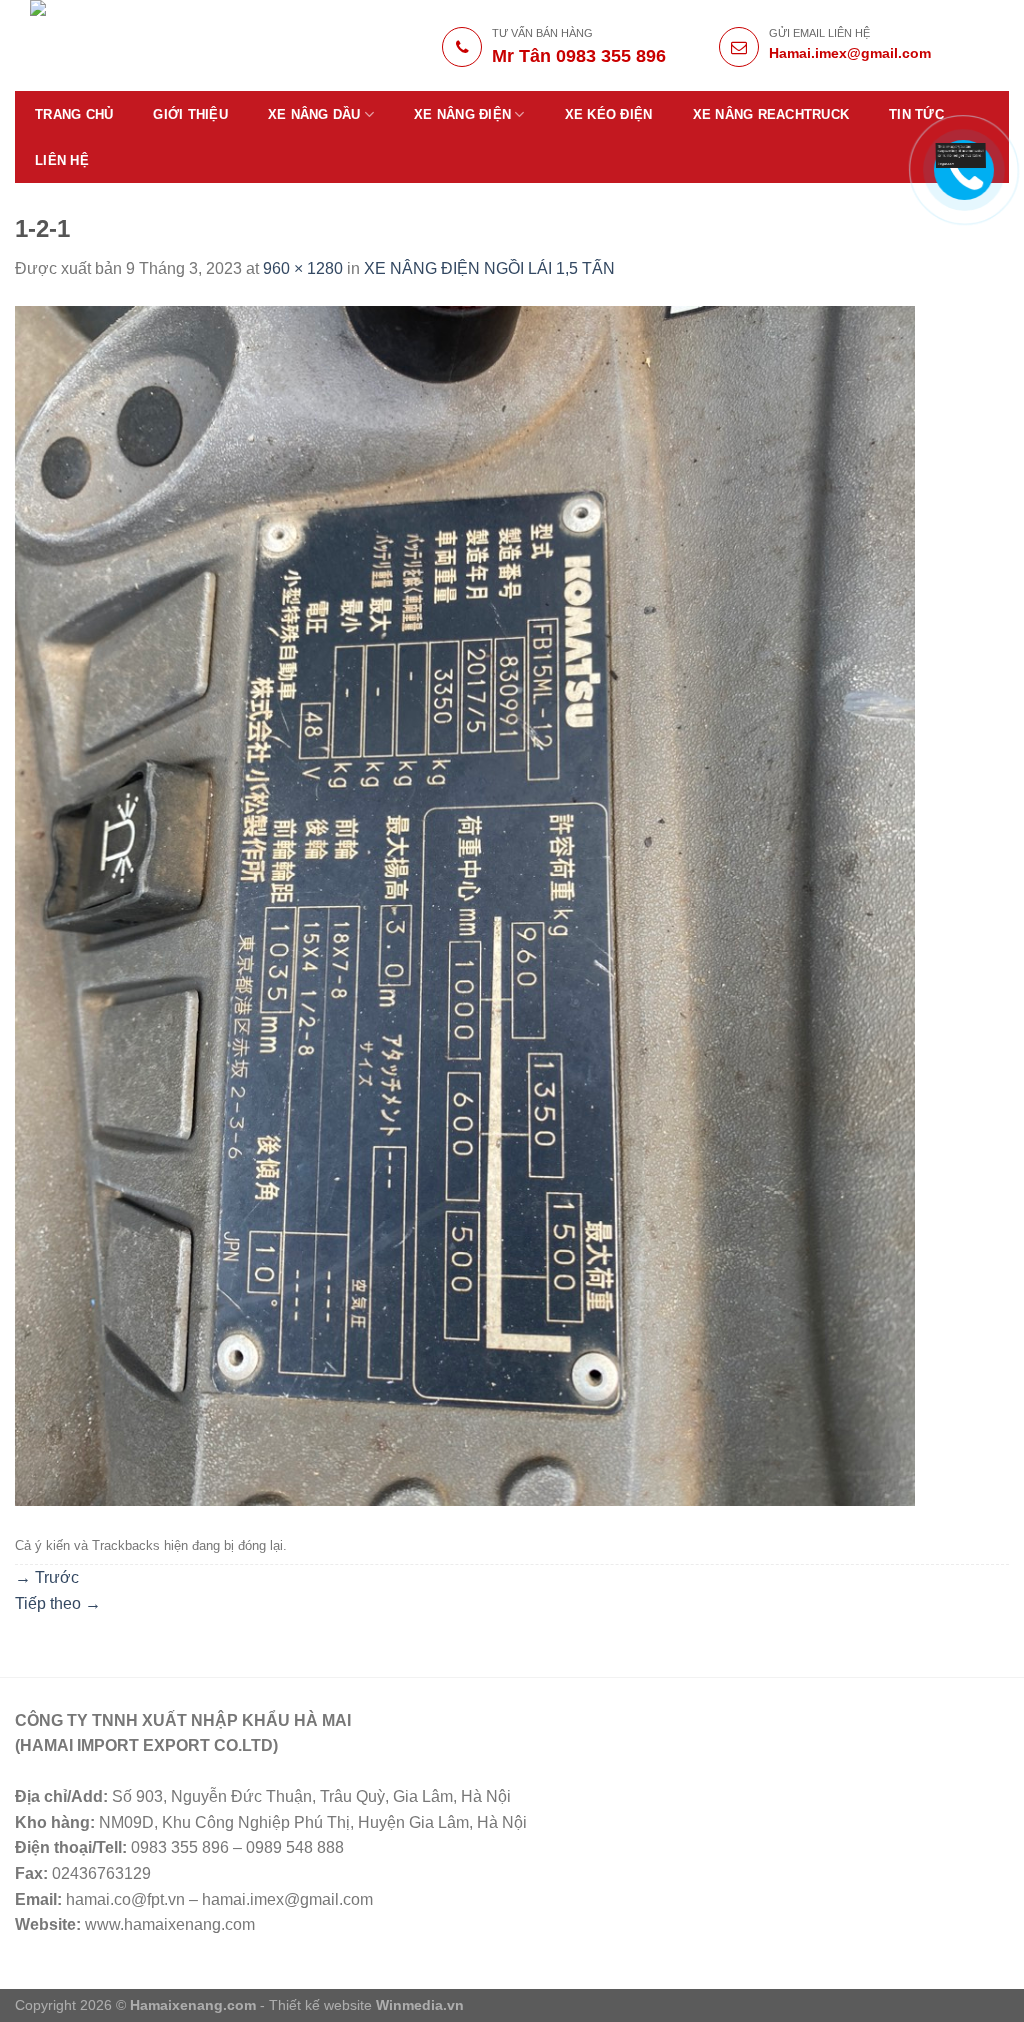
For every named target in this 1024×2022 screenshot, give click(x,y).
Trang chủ (74, 114)
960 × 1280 (303, 268)
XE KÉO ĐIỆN (609, 114)
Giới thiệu (190, 114)
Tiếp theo (58, 1603)
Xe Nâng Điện (462, 114)
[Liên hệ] (961, 154)
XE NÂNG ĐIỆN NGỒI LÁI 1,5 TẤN (489, 268)
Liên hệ (62, 160)
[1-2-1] (465, 904)
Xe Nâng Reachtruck (771, 114)
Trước (47, 1577)
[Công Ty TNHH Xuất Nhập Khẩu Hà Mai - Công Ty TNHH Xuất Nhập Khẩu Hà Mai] (171, 45)
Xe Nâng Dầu (314, 114)
